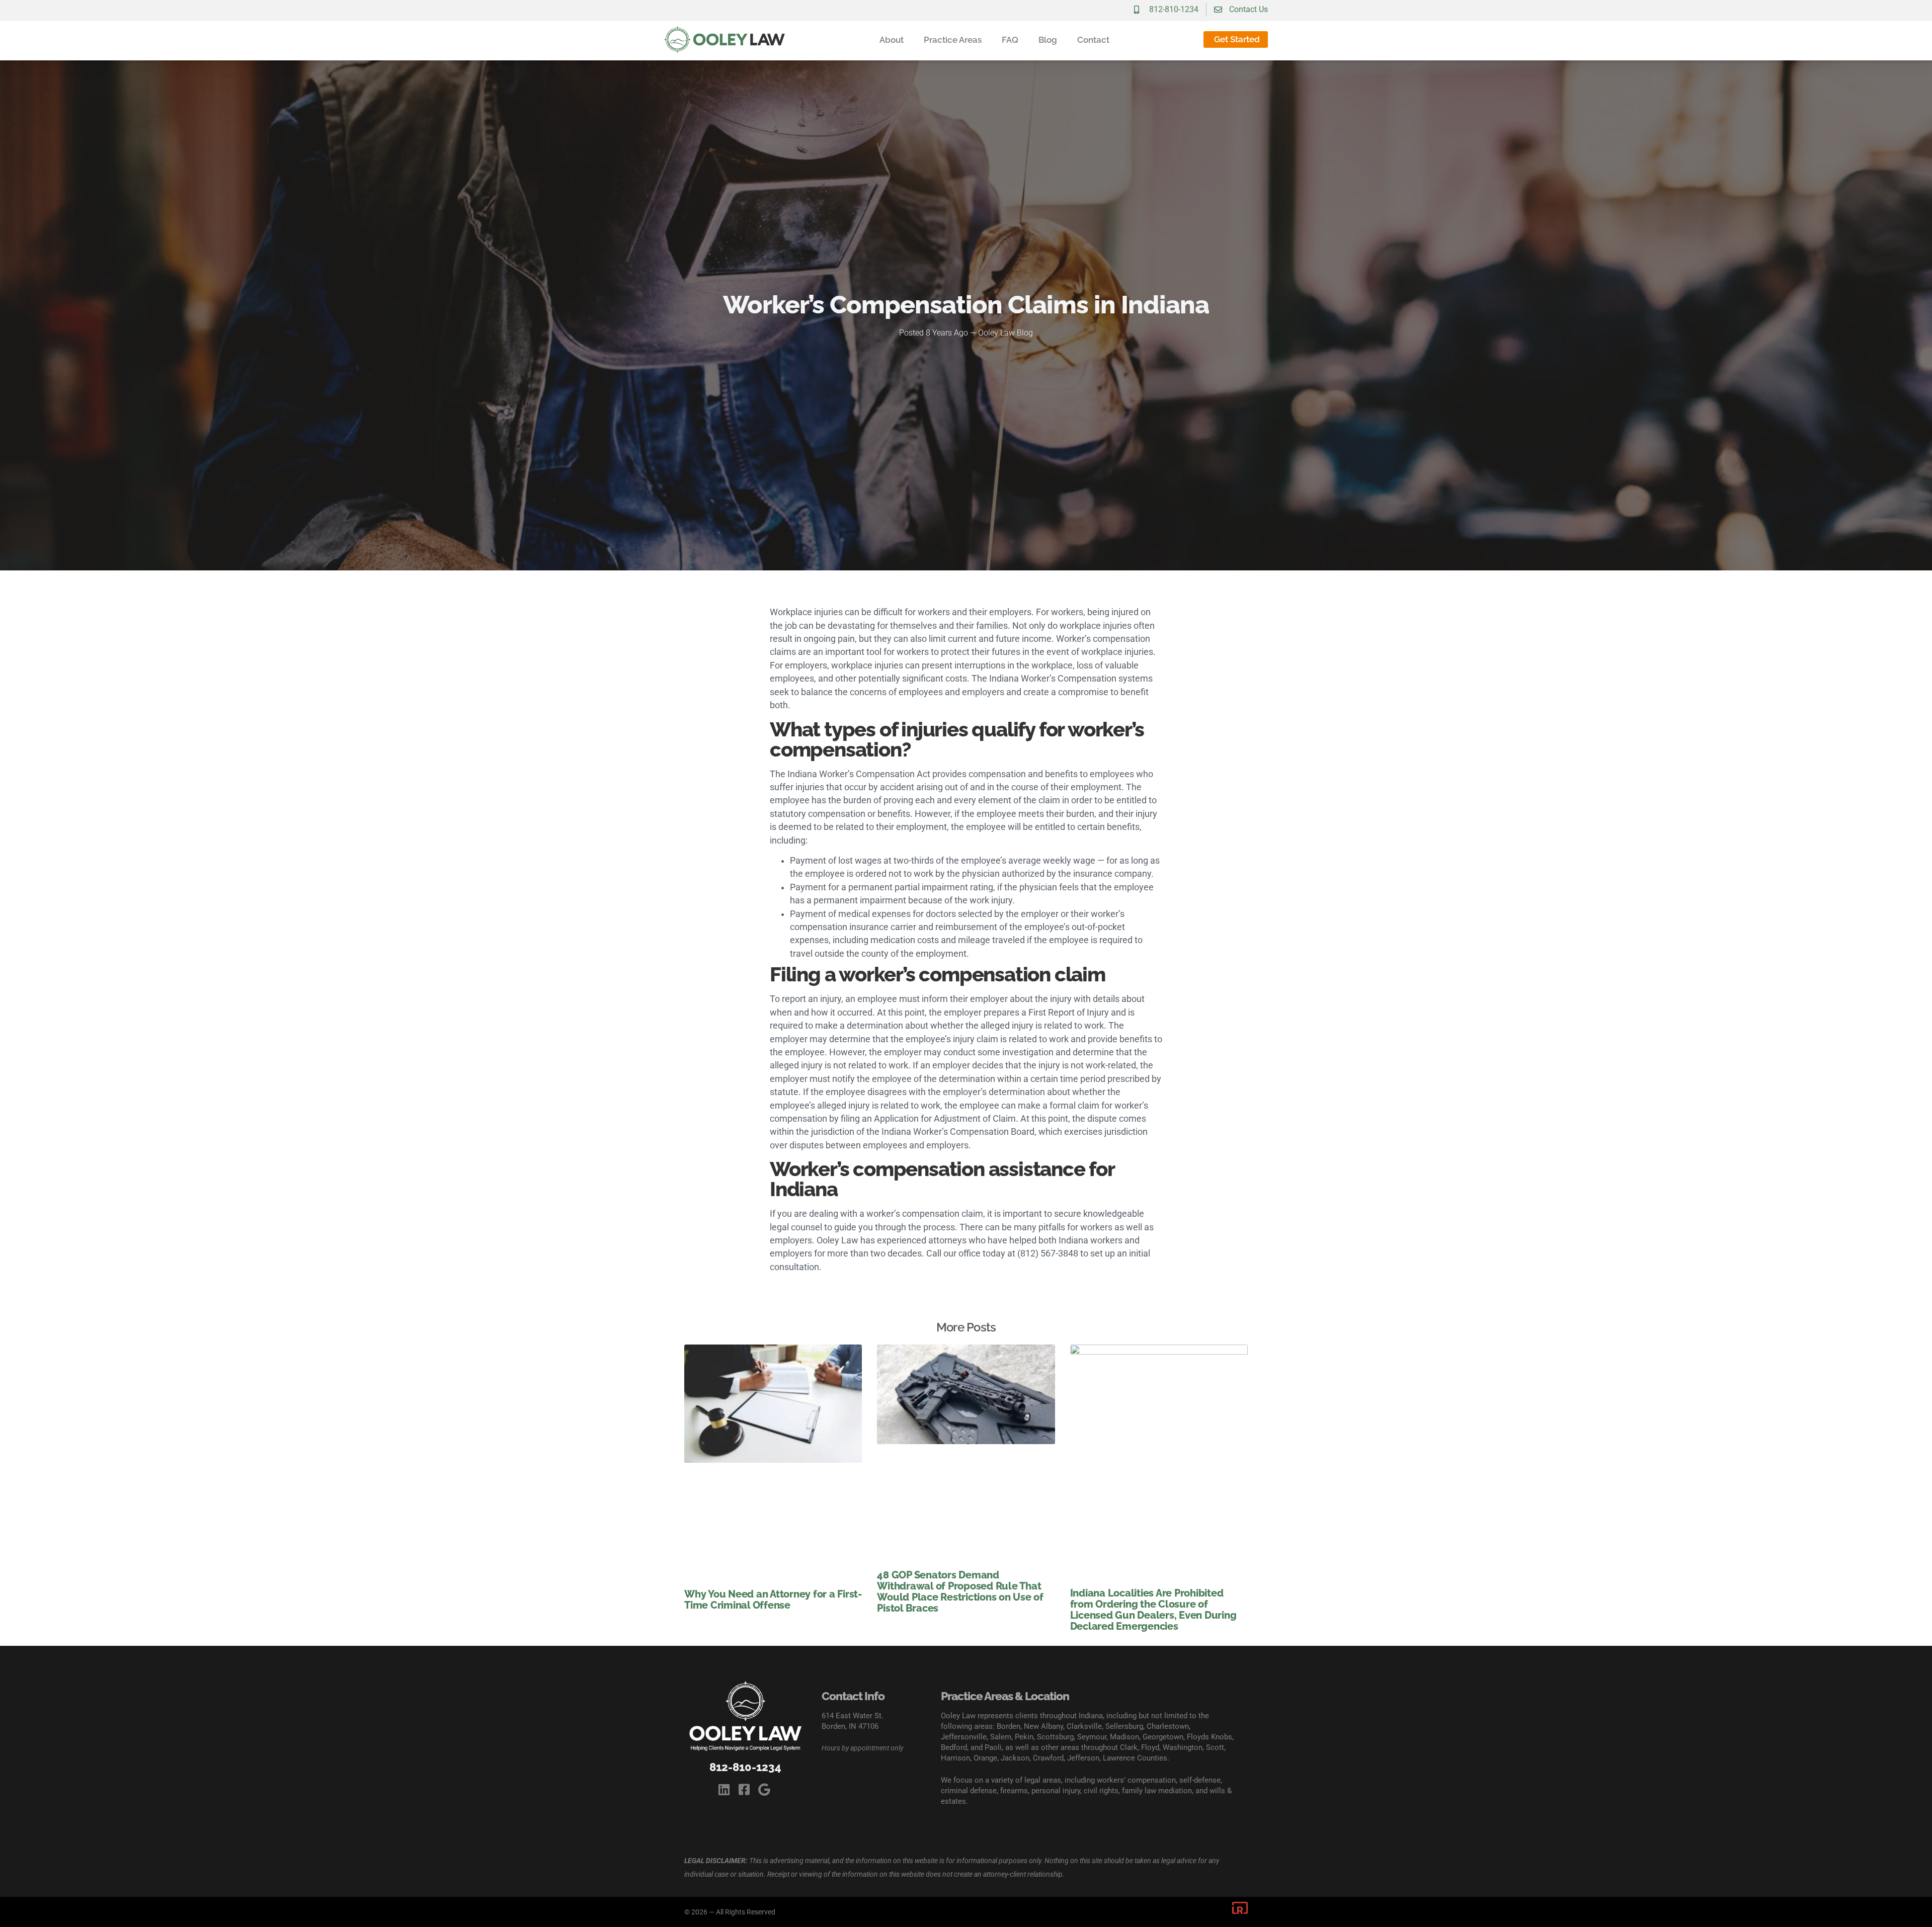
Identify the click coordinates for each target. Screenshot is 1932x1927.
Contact (1093, 40)
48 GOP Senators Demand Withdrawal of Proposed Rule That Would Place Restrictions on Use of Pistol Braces (960, 1591)
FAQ (1010, 40)
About (892, 40)
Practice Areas (953, 40)
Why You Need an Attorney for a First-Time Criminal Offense (773, 1600)
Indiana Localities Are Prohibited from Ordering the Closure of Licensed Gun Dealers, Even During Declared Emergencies (1153, 1610)
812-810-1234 (745, 1767)
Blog (1048, 40)
